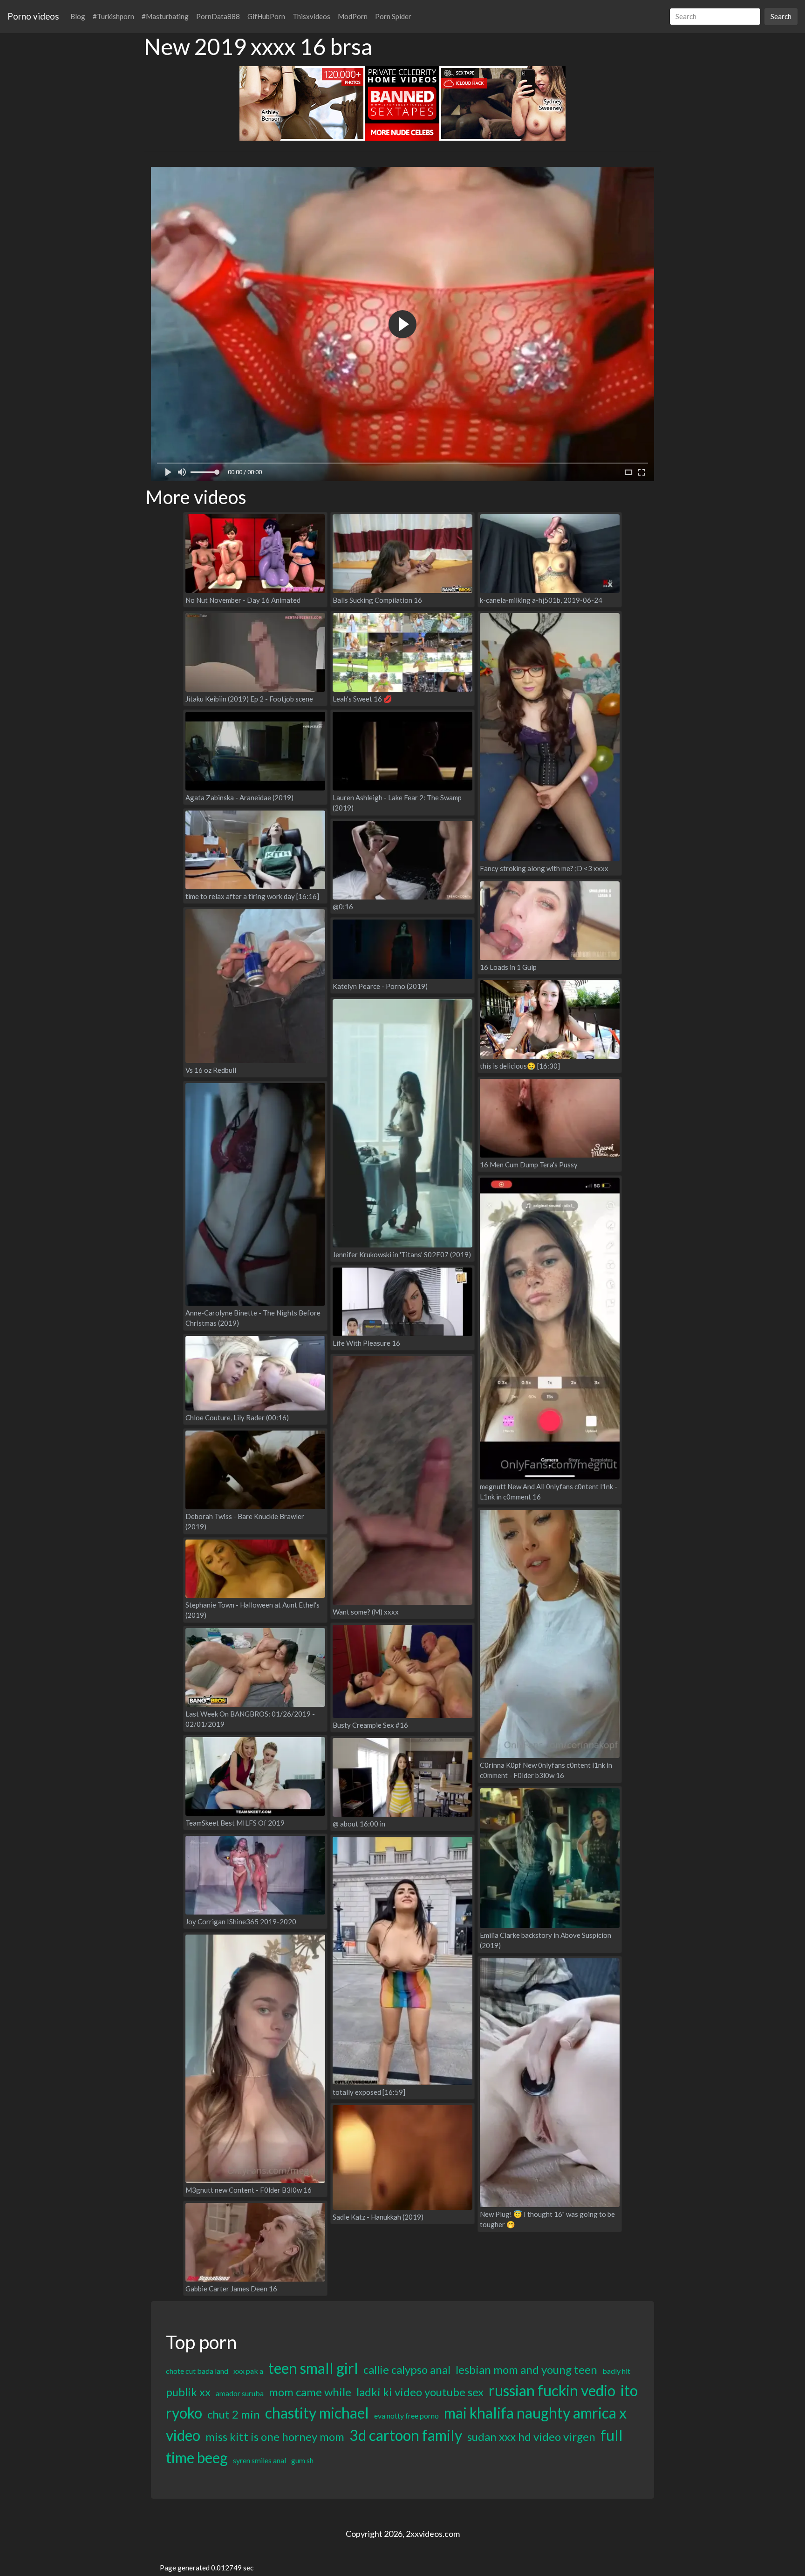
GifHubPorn (266, 16)
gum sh (302, 2460)
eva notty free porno (406, 2416)
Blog (78, 16)
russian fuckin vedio (552, 2390)
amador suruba (240, 2393)
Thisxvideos (311, 16)
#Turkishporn (113, 16)
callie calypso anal (407, 2369)
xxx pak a (248, 2371)
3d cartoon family (406, 2435)
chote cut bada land (197, 2371)
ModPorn (353, 16)
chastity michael (317, 2413)
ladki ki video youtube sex (420, 2392)
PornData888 (218, 16)
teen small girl (313, 2368)
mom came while (310, 2392)
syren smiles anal (259, 2460)
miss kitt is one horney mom (275, 2436)
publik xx (188, 2392)
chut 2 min (234, 2414)
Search (781, 16)
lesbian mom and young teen (526, 2369)
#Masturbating (165, 16)
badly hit (616, 2371)
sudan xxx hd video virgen (531, 2436)
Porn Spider (393, 16)
